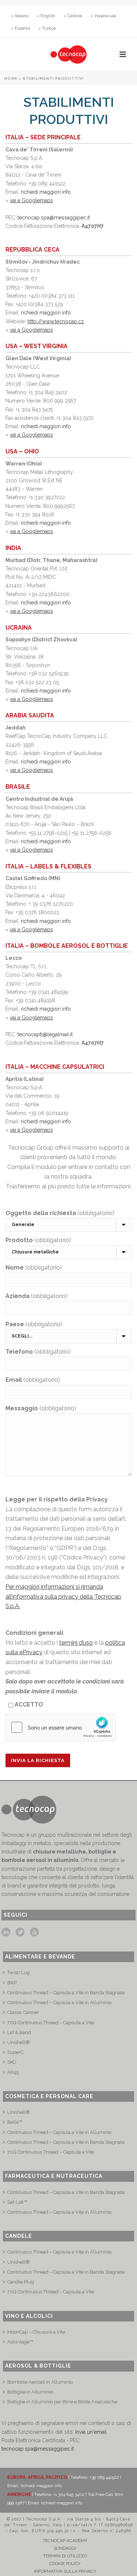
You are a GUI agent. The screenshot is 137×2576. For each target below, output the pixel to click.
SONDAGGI (65, 2548)
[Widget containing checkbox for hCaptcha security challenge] (61, 1727)
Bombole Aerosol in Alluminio (40, 2382)
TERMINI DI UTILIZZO (65, 2556)
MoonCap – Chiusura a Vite (36, 2332)
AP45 (13, 2072)
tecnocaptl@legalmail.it (45, 1034)
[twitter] (20, 1932)
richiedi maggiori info (46, 192)
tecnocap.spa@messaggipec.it (54, 218)
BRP (12, 1983)
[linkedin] (6, 1932)
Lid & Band (19, 2032)
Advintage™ (20, 2342)
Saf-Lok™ (17, 2202)
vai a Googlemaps (31, 200)
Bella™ (15, 2122)
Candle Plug (21, 2282)
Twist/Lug (18, 1972)
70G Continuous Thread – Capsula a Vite (51, 2023)
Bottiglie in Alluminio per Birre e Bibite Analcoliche (62, 2402)
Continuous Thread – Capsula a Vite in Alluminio (59, 2002)
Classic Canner (23, 2012)
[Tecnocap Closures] (68, 54)
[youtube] (34, 1932)
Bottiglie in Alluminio (30, 2392)
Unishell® (19, 2042)
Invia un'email (91, 2432)
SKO (12, 2062)
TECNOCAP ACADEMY (65, 2541)
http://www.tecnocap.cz (56, 321)
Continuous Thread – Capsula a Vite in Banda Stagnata (66, 1993)
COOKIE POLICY (65, 2564)
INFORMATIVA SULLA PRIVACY (65, 2571)
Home (11, 78)
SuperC (15, 2052)
